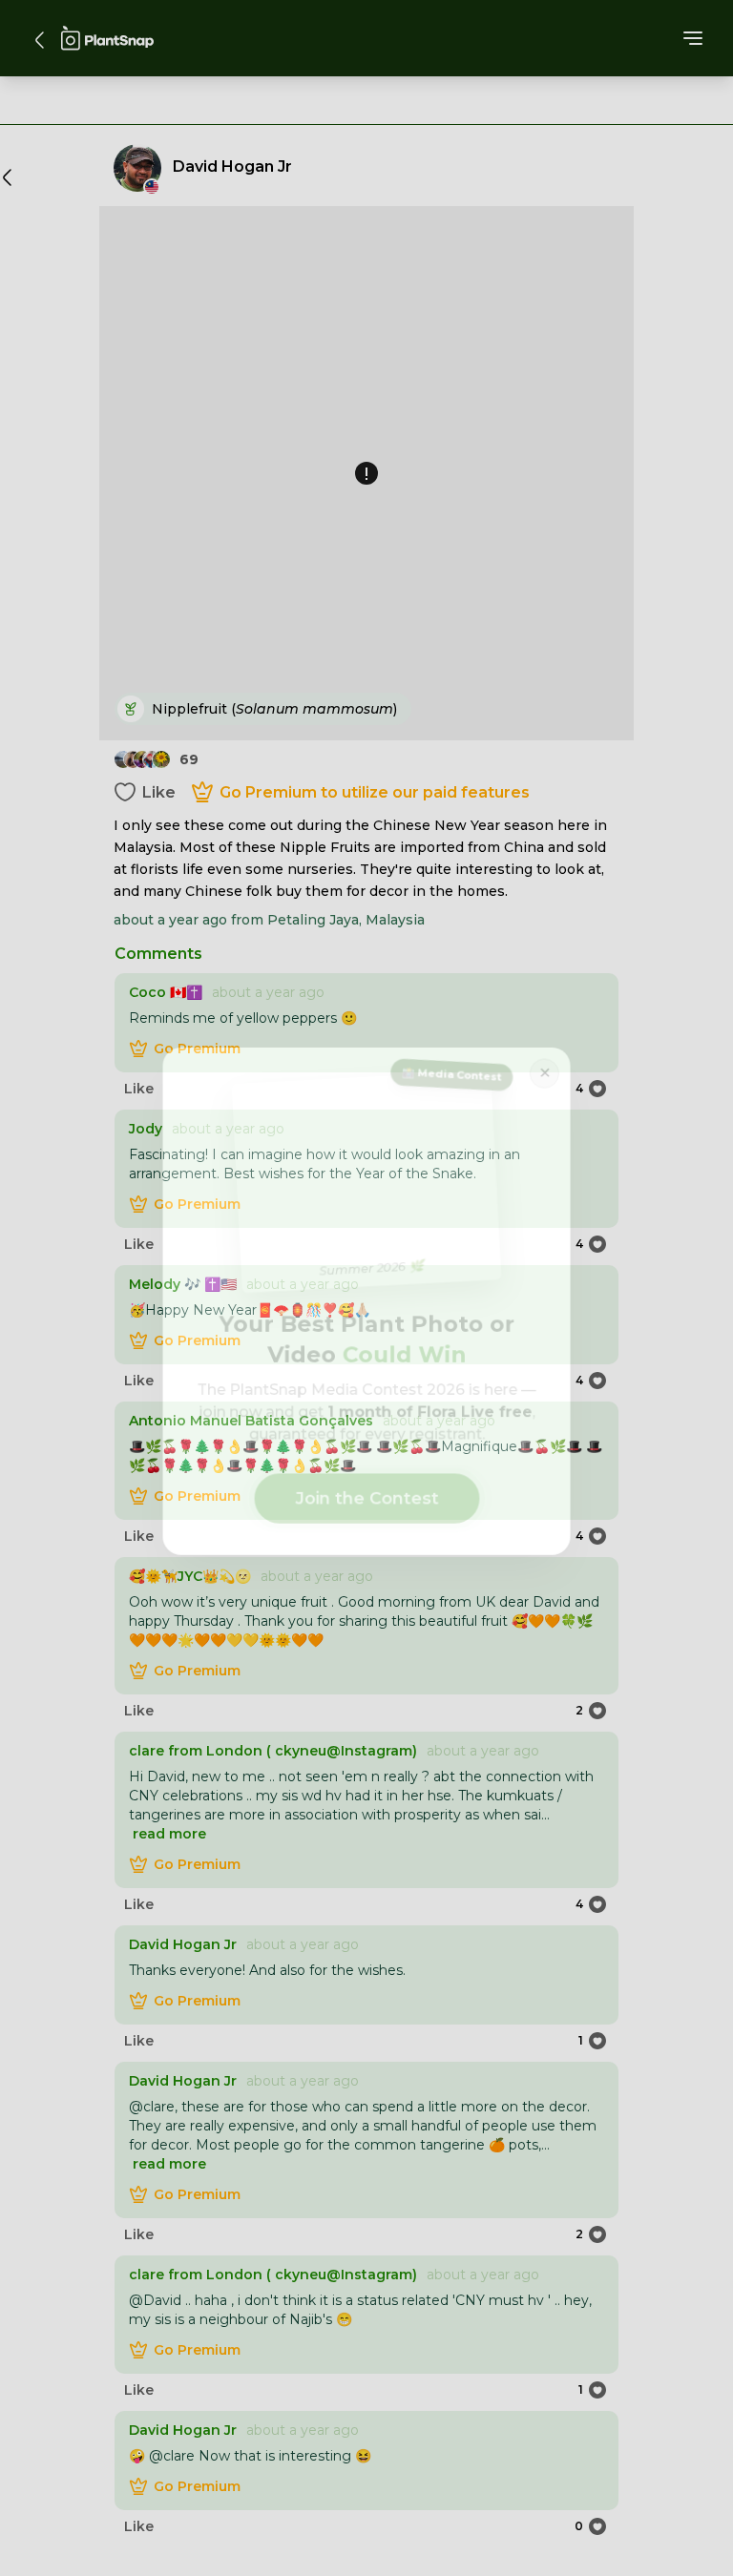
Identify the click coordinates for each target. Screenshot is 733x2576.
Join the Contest (367, 1491)
